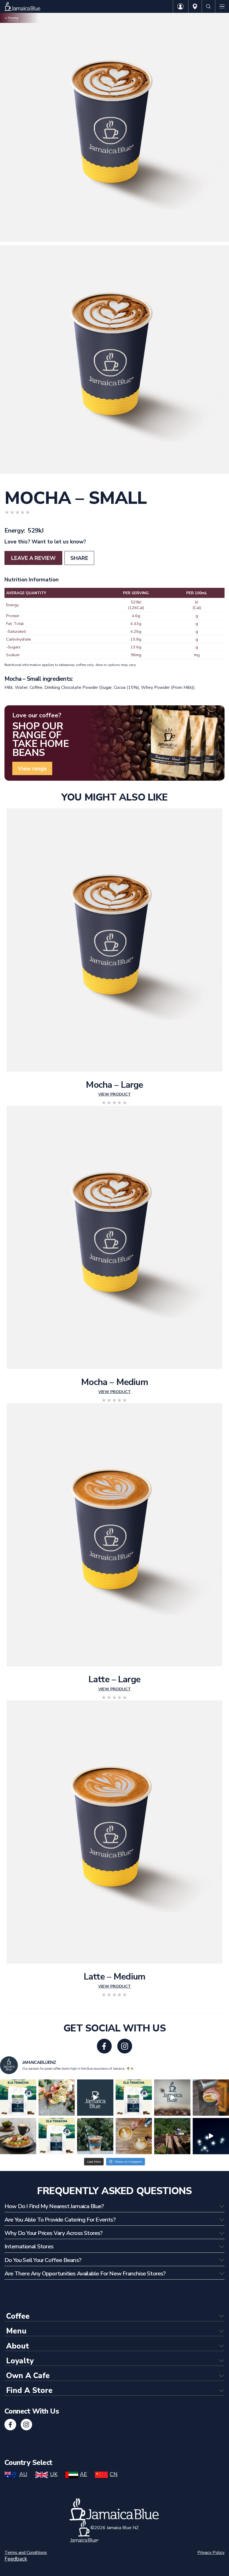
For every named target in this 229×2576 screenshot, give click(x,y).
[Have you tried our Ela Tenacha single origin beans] (57, 2136)
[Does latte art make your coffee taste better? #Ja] (211, 2098)
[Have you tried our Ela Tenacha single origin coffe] (134, 2098)
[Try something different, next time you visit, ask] (18, 2098)
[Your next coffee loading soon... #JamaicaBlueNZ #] (95, 2098)
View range (32, 769)
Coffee (16, 482)
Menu (16, 2331)
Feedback (16, 2559)
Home (13, 18)
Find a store (29, 2391)
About (18, 2346)
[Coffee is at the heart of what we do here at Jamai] (172, 2098)
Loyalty (20, 2361)
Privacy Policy (211, 2553)
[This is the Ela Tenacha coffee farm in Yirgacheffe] (172, 2136)
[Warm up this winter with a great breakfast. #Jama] (18, 2136)
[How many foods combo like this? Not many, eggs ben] (57, 2098)
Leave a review (33, 558)
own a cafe (28, 2376)
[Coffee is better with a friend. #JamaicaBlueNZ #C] (134, 2136)
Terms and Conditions (26, 2553)
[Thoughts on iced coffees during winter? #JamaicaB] (95, 2136)
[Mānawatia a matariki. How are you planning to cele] (211, 2136)
